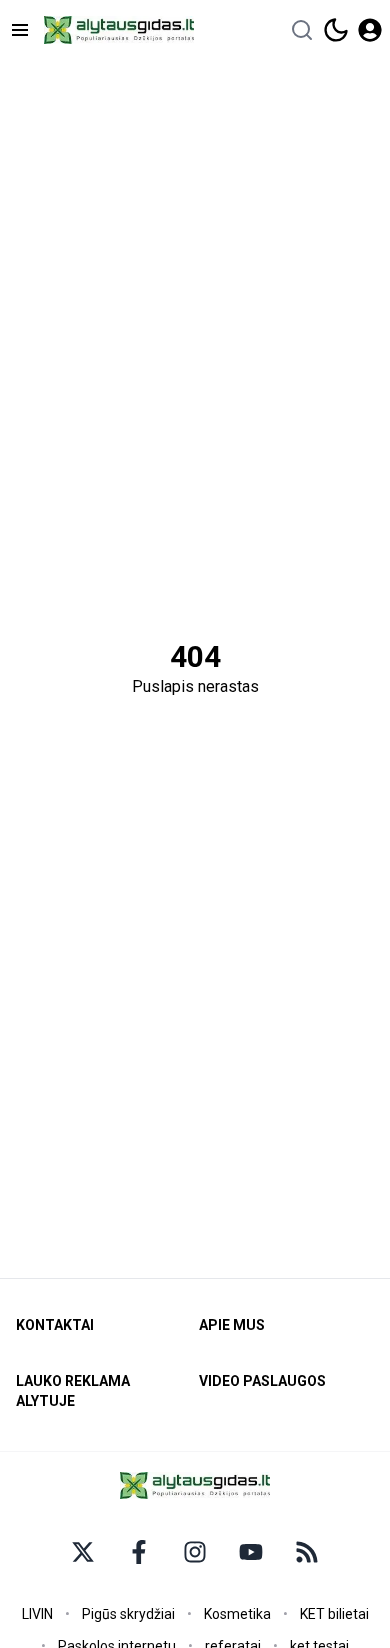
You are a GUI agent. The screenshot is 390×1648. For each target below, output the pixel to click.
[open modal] (370, 30)
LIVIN (37, 1614)
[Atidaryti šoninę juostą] (20, 30)
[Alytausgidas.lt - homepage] (119, 30)
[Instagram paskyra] (195, 1552)
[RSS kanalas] (307, 1552)
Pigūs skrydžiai (128, 1614)
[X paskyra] (83, 1552)
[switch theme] (336, 30)
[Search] (302, 30)
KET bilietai (334, 1614)
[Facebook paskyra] (139, 1552)
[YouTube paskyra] (251, 1552)
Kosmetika (237, 1614)
